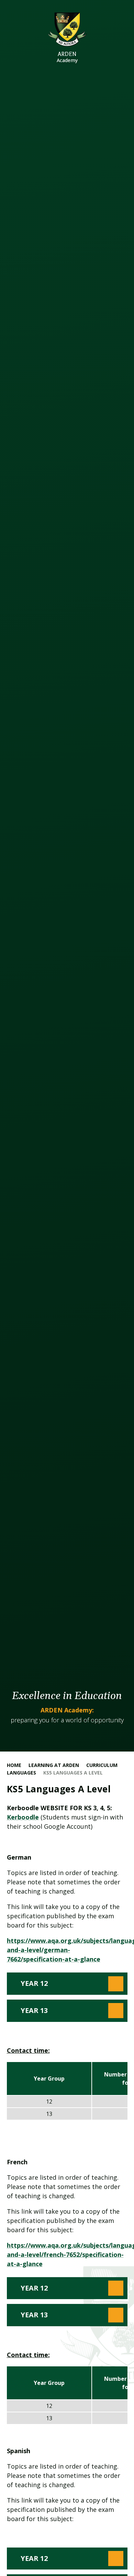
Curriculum (102, 1765)
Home (14, 1765)
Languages (21, 1773)
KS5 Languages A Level (73, 1773)
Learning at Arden (54, 1765)
